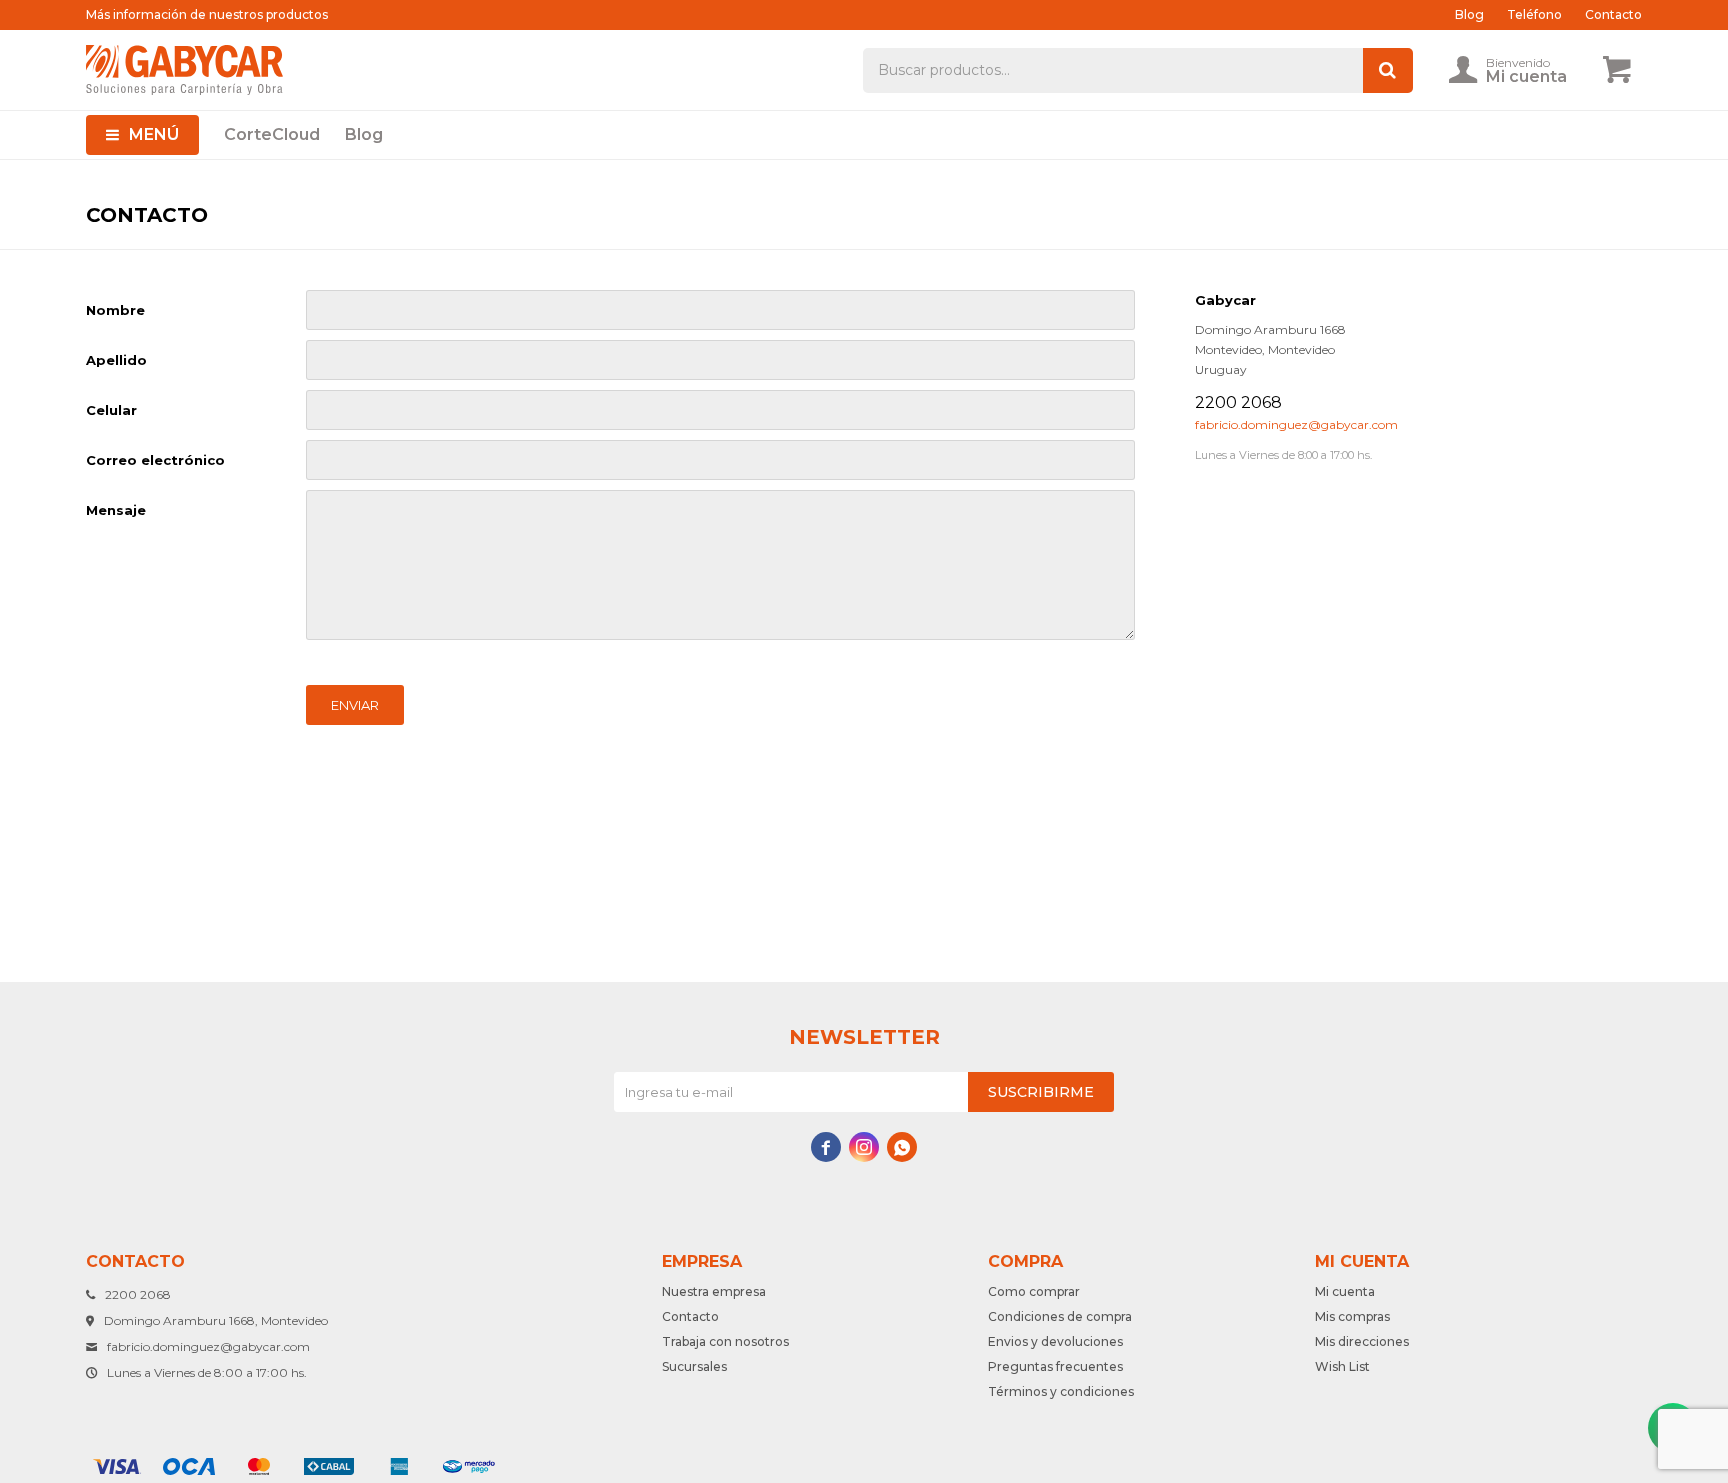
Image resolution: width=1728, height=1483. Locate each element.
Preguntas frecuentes (1055, 1366)
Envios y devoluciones (1055, 1341)
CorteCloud (272, 134)
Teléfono (1534, 14)
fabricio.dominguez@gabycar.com (1296, 424)
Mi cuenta (1345, 1291)
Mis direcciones (1362, 1341)
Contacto (1613, 14)
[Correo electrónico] (720, 460)
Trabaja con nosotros (725, 1341)
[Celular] (720, 410)
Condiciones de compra (1060, 1316)
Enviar (355, 705)
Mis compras (1352, 1316)
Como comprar (1034, 1291)
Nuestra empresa (714, 1291)
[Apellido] (720, 360)
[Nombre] (720, 310)
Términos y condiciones (1061, 1391)
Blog (364, 134)
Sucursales (694, 1366)
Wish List (1342, 1366)
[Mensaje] (720, 635)
